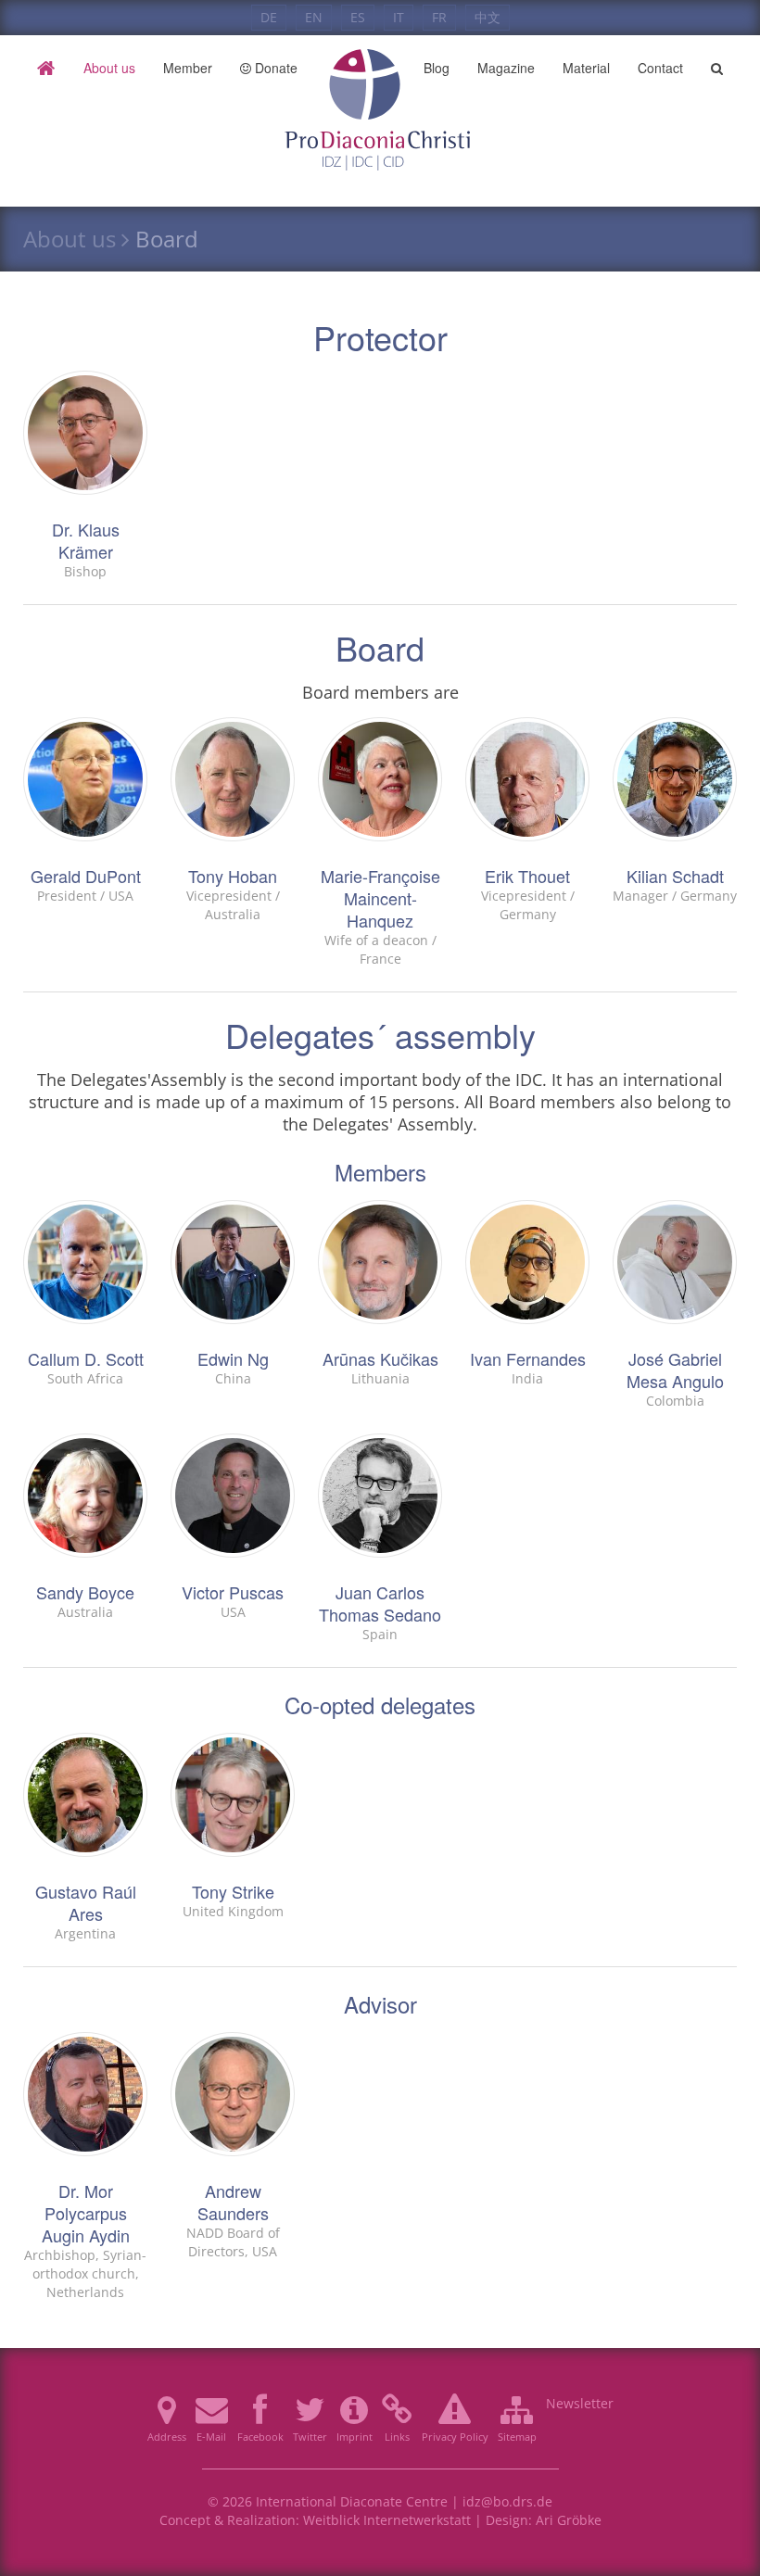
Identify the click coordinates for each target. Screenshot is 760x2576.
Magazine (506, 68)
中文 (488, 17)
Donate (274, 68)
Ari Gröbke (569, 2520)
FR (439, 17)
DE (269, 17)
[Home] (46, 68)
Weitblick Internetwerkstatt (387, 2520)
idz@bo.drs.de (507, 2501)
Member (188, 68)
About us (109, 68)
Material (586, 68)
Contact (660, 68)
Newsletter (580, 2403)
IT (399, 17)
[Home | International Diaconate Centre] (380, 68)
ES (358, 17)
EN (314, 17)
